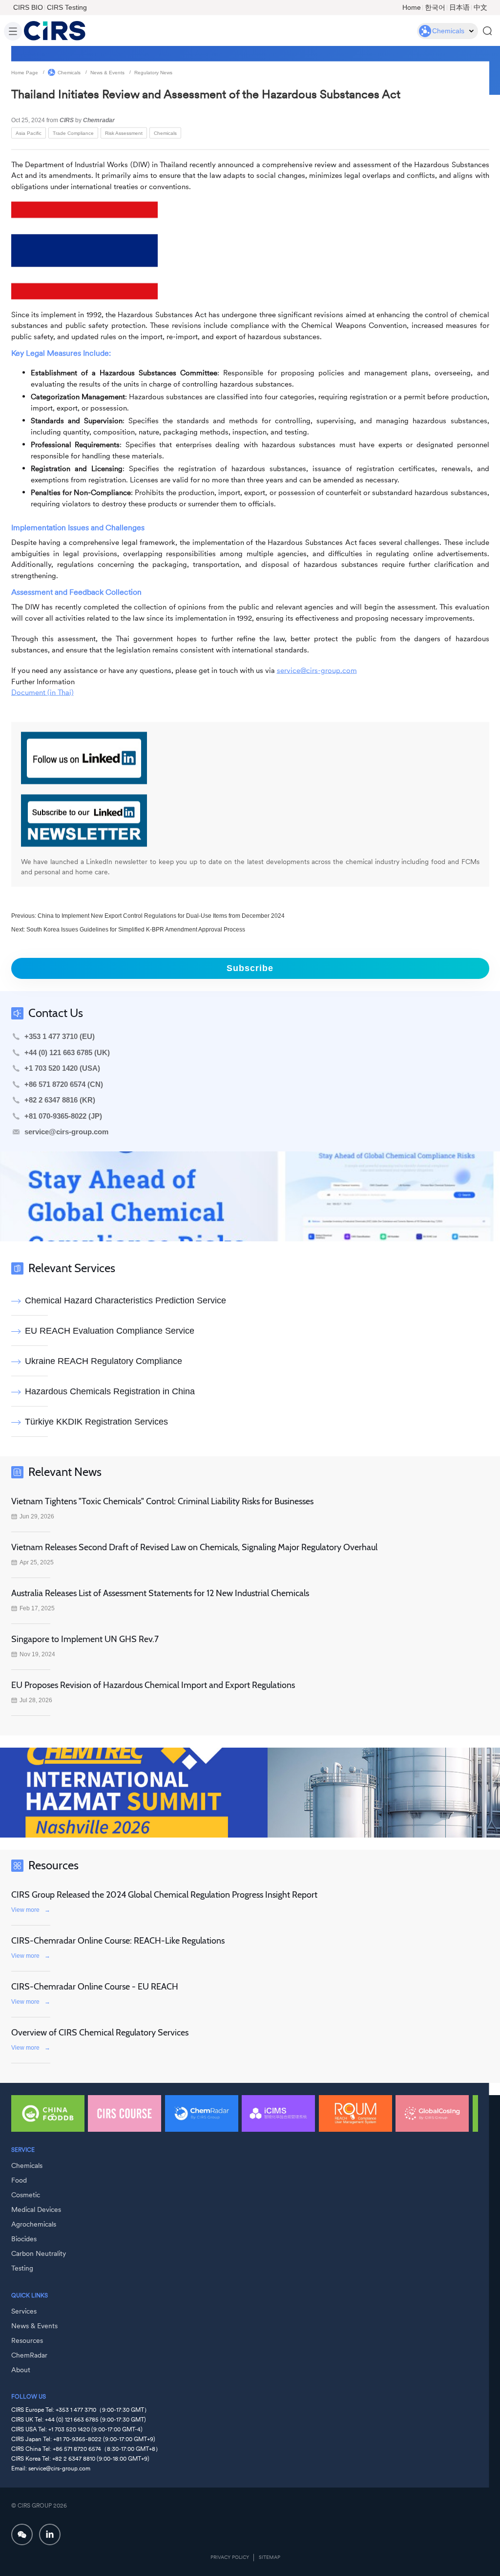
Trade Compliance (73, 133)
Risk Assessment (124, 133)
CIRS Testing (67, 7)
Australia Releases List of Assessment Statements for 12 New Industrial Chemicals (160, 1593)
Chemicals (69, 72)
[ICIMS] (278, 2113)
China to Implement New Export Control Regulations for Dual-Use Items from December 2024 (161, 915)
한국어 (435, 7)
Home (412, 7)
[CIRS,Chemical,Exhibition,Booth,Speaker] (250, 1793)
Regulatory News (153, 72)
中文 (480, 7)
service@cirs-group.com (317, 670)
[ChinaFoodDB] (48, 2113)
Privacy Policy (230, 2557)
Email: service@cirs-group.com (51, 2468)
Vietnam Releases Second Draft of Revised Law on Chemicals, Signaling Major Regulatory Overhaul (194, 1547)
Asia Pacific (29, 133)
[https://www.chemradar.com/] (250, 1196)
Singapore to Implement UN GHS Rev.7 (85, 1639)
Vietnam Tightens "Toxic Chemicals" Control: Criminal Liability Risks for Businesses (162, 1501)
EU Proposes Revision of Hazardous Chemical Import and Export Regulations (153, 1685)
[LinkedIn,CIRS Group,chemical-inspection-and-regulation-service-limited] (50, 2534)
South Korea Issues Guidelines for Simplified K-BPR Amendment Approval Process (136, 929)
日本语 (459, 7)
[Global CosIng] (432, 2113)
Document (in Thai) (42, 692)
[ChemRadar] (202, 2113)
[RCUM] (355, 2113)
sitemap (270, 2557)
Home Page (25, 72)
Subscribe (250, 968)
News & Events (107, 72)
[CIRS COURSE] (125, 2113)
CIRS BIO (28, 7)
